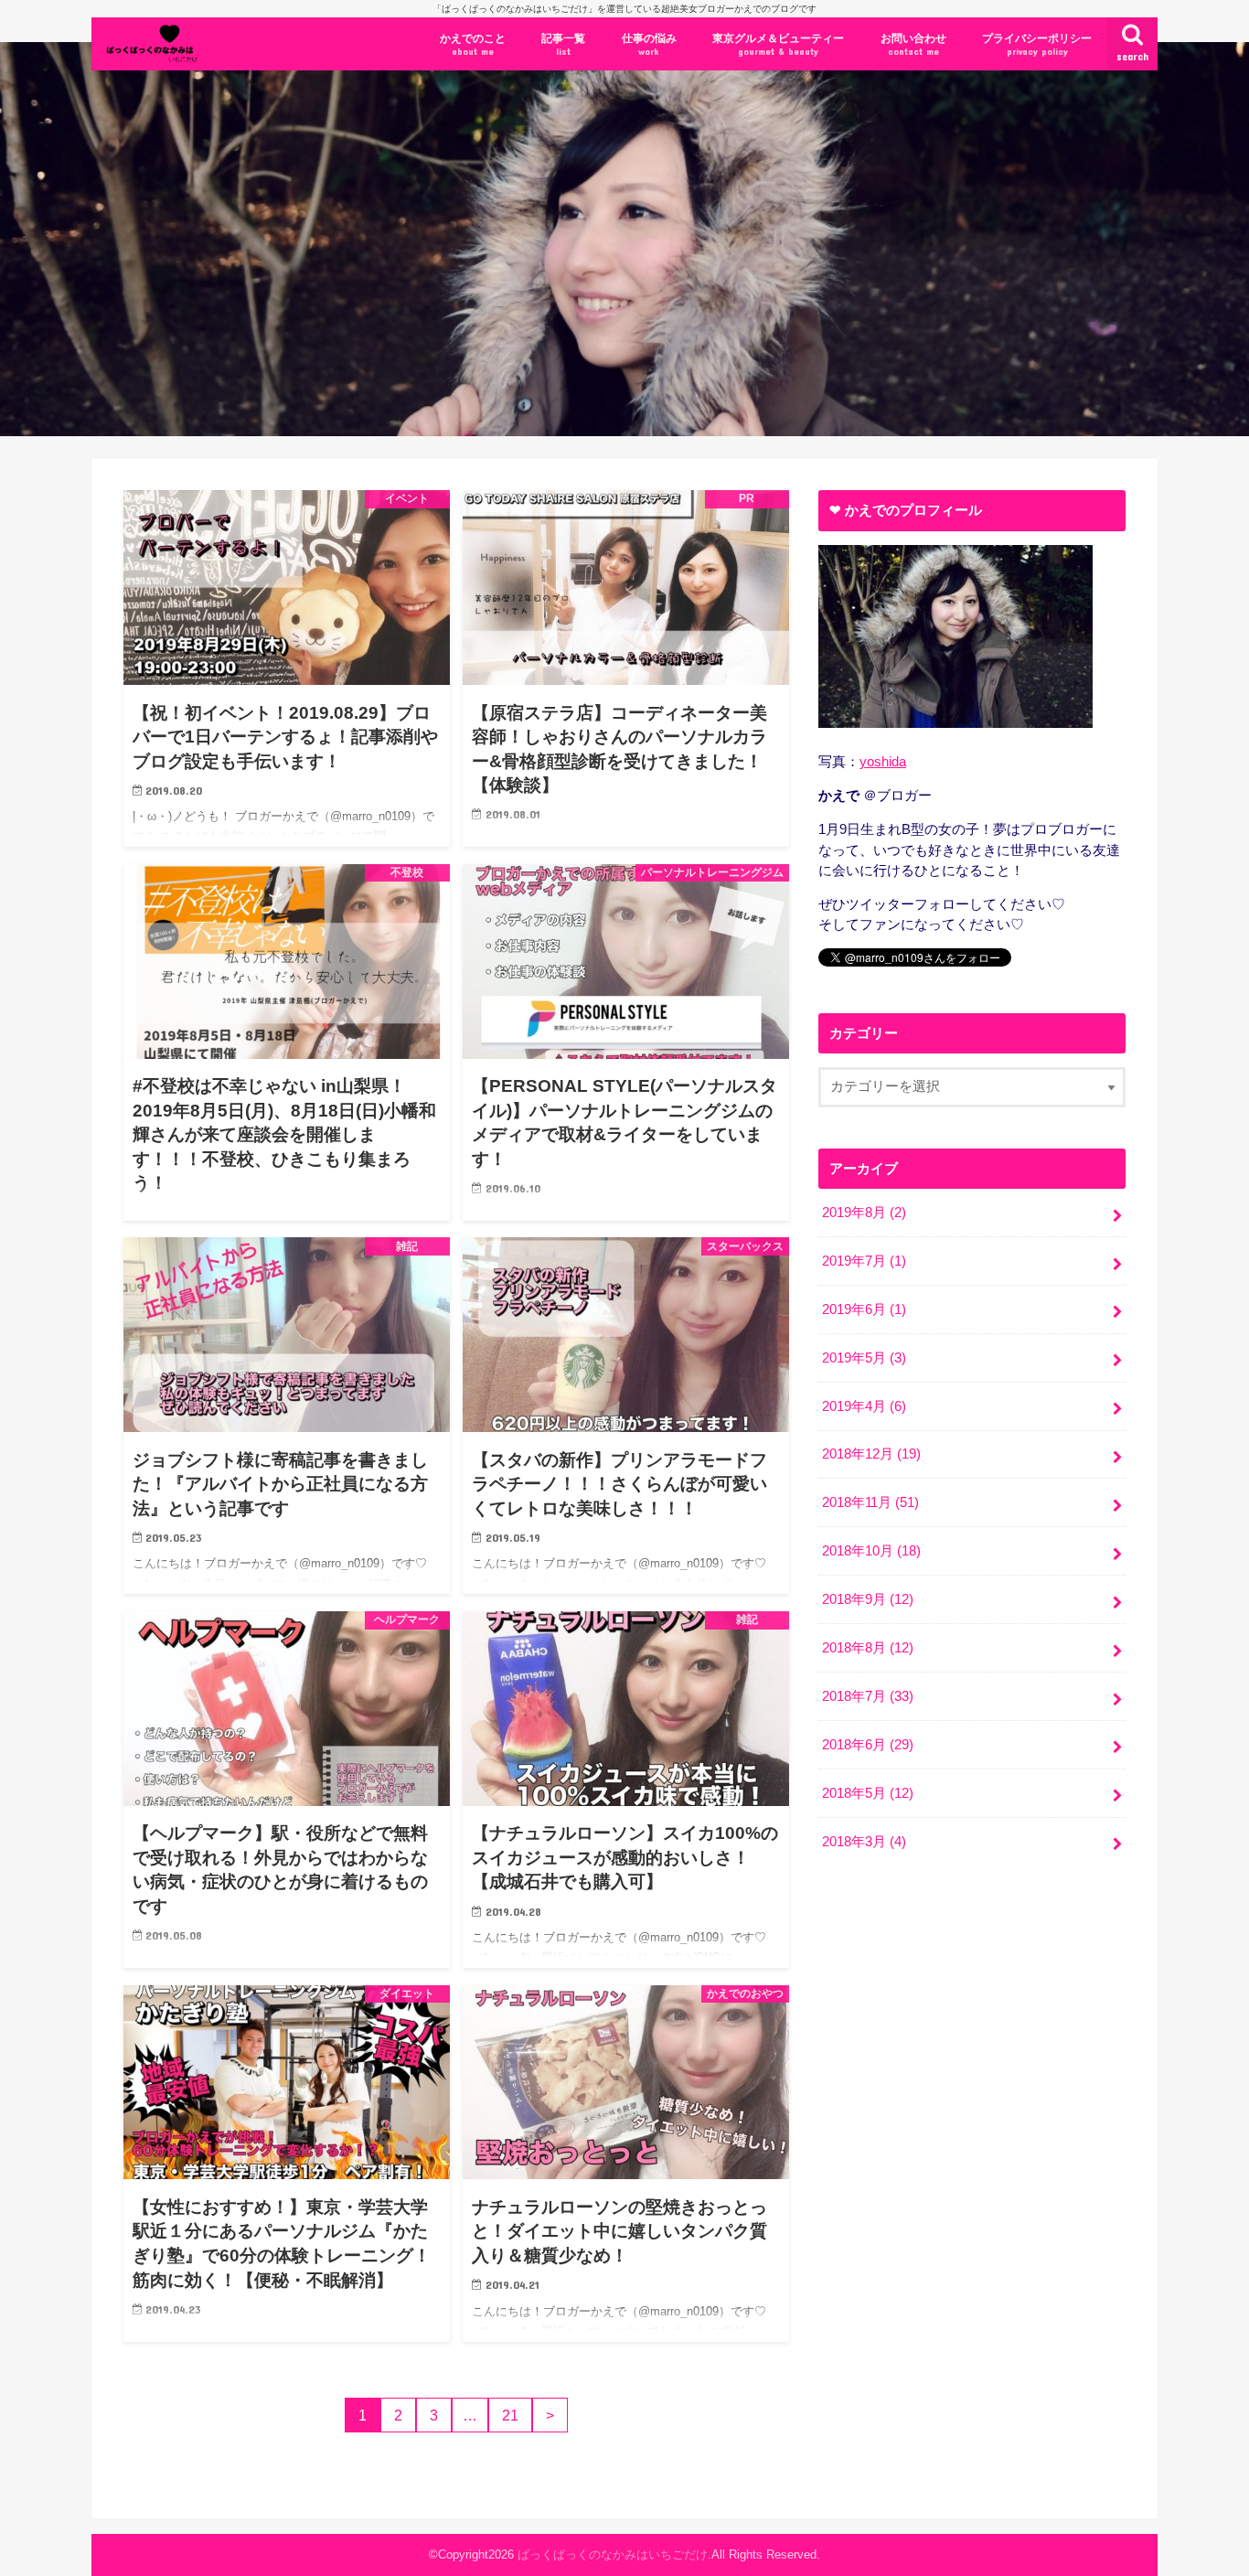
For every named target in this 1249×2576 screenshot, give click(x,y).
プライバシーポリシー (1037, 44)
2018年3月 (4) (864, 1842)
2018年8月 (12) (868, 1648)
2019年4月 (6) (864, 1406)
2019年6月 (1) (864, 1309)
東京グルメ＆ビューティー (778, 44)
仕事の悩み (649, 44)
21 (510, 2415)
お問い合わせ (913, 44)
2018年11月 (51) (870, 1502)
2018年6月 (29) (868, 1745)
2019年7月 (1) (864, 1261)
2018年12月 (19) (871, 1454)
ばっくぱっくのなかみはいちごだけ (613, 2555)
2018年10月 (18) (871, 1551)
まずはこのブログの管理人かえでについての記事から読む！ (345, 313)
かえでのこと (473, 44)
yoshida (883, 762)
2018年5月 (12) (868, 1793)
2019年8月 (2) (864, 1213)
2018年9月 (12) (868, 1599)
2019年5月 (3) (864, 1358)
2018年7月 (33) (868, 1696)
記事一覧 (563, 44)
